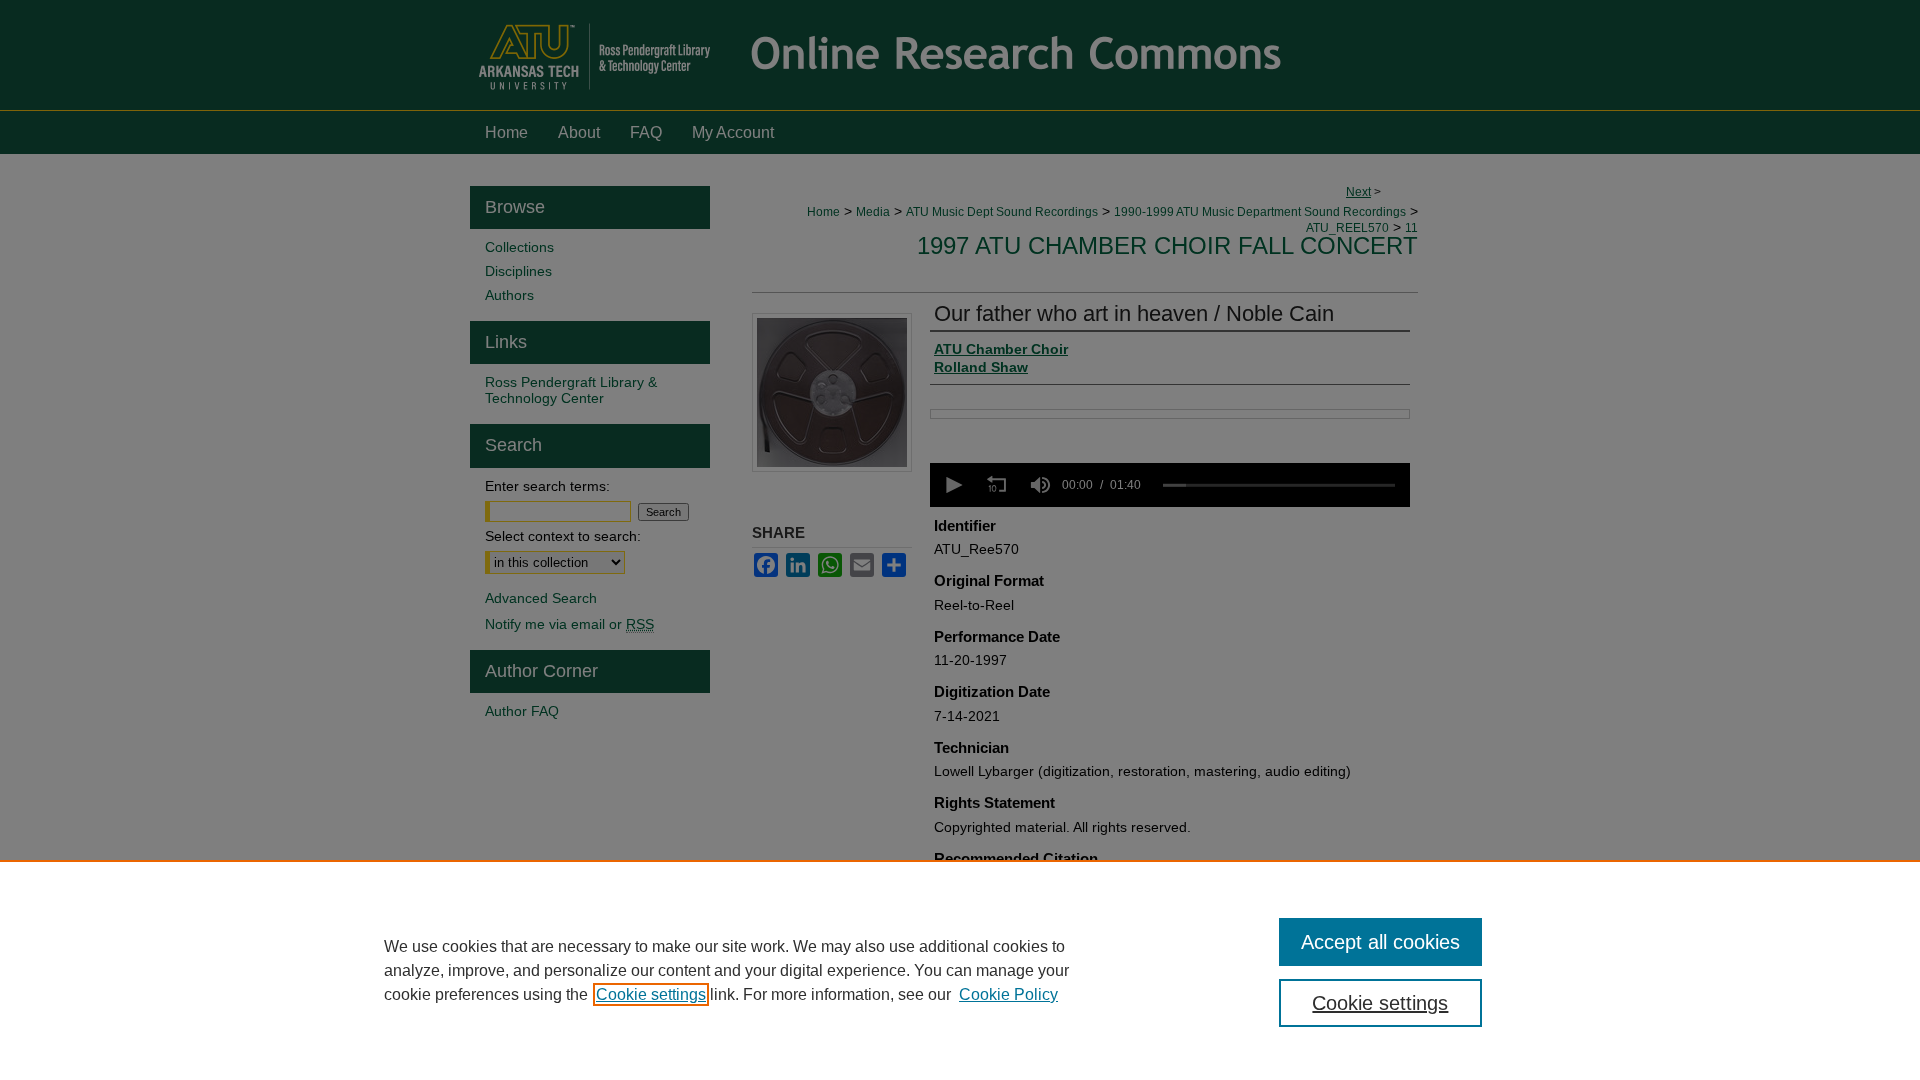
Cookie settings (651, 994)
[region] (960, 970)
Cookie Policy (1008, 994)
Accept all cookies (1380, 942)
